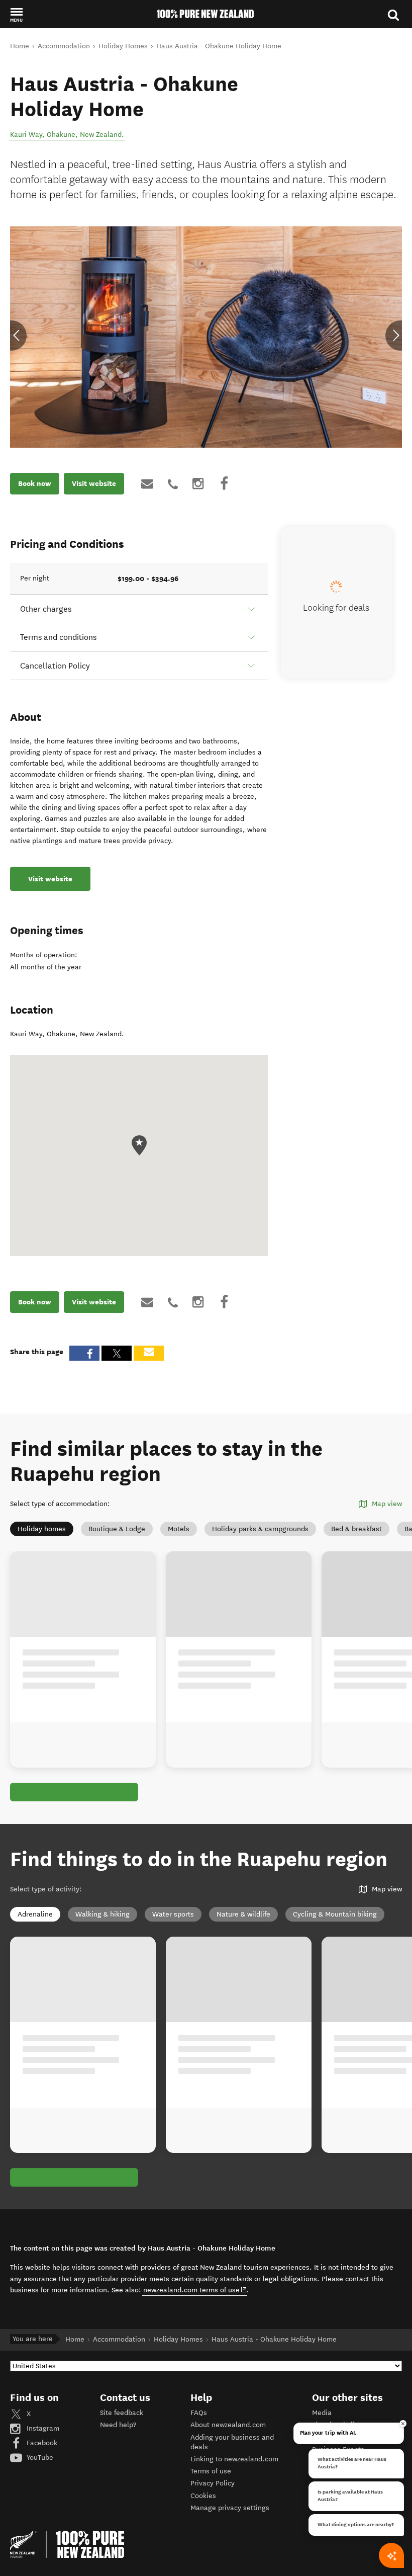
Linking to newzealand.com (234, 2458)
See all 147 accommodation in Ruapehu (88, 1792)
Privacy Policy (213, 2482)
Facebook (41, 2442)
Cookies (203, 2495)
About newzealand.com (228, 2424)
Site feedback (122, 2412)
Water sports (173, 1914)
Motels (179, 1529)
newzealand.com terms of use (195, 2289)
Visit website (94, 483)
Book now (35, 483)
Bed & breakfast (356, 1529)
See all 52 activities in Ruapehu (75, 2177)
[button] (16, 15)
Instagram (42, 2427)
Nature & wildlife (243, 1914)
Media (322, 2412)
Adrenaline (35, 1914)
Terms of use (211, 2470)
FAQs (199, 2412)
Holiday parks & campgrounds (260, 1529)
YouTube (39, 2457)
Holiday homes (42, 1529)
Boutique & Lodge (117, 1529)
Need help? (118, 2424)
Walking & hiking (102, 1914)
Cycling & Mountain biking (335, 1914)
